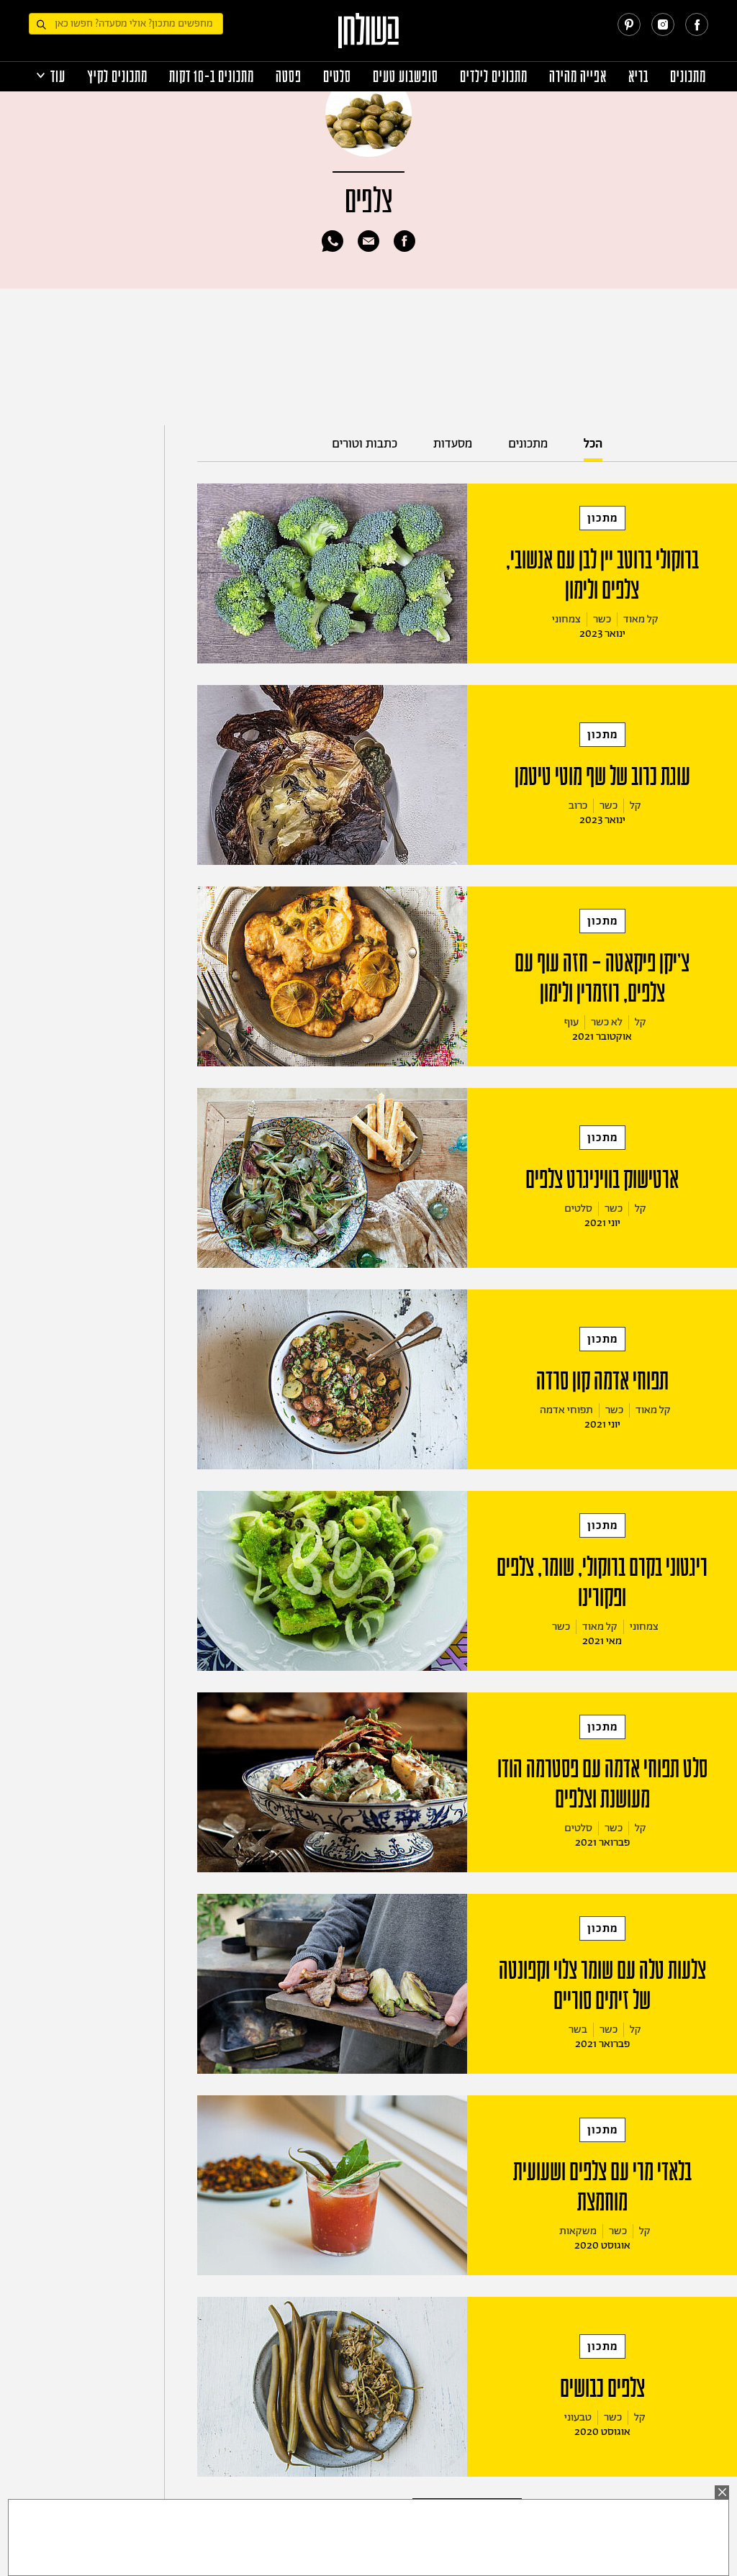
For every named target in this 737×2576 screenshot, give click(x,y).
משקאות (578, 2231)
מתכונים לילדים (494, 77)
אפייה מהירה (578, 77)
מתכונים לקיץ (117, 77)
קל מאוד (641, 619)
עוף (571, 1022)
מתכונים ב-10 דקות (212, 77)
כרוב (578, 806)
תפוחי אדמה (566, 1410)
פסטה (289, 77)
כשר (602, 619)
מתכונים (688, 77)
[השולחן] (369, 37)
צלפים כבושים (602, 2388)
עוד (58, 77)
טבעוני (578, 2417)
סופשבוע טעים (406, 77)
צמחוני (566, 619)
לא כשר (607, 1022)
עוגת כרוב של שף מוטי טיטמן (602, 776)
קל (636, 806)
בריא (638, 77)
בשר (578, 2029)
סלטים (337, 77)
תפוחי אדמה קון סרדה (602, 1381)
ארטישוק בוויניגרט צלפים (602, 1179)
